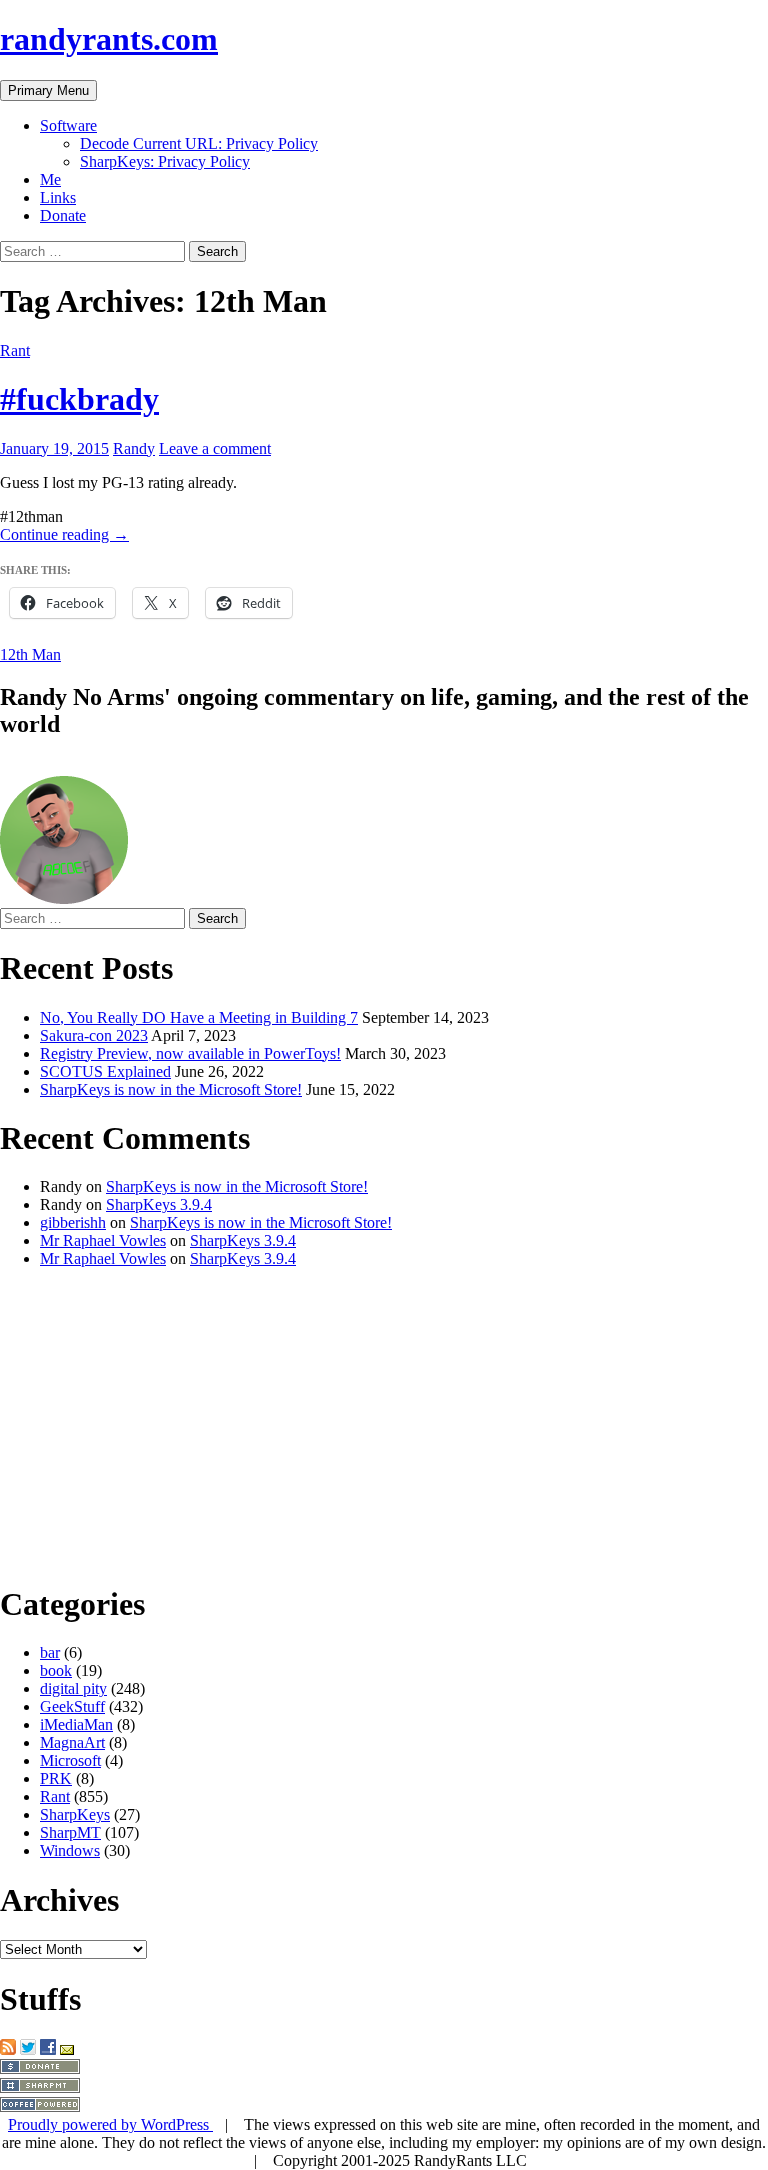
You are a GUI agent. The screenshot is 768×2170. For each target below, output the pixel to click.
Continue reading (64, 534)
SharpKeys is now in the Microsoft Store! (171, 1089)
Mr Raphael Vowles (103, 1240)
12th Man (30, 654)
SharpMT (70, 1832)
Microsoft (70, 1760)
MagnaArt (72, 1742)
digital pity (73, 1688)
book (56, 1670)
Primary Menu (48, 90)
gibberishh (73, 1222)
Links (58, 197)
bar (50, 1652)
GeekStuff (72, 1706)
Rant (15, 350)
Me (50, 179)
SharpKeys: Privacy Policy (165, 161)
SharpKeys (75, 1814)
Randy (134, 448)
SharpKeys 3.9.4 (159, 1204)
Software (68, 125)
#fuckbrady (79, 399)
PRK (56, 1778)
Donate (63, 215)
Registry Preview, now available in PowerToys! (190, 1053)
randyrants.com (109, 39)
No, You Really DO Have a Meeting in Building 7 (199, 1017)
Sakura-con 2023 (94, 1035)
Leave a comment (215, 448)
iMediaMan (76, 1724)
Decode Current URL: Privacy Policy (199, 143)
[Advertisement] (384, 1424)
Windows (70, 1850)
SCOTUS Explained (105, 1071)
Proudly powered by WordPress (110, 2124)
